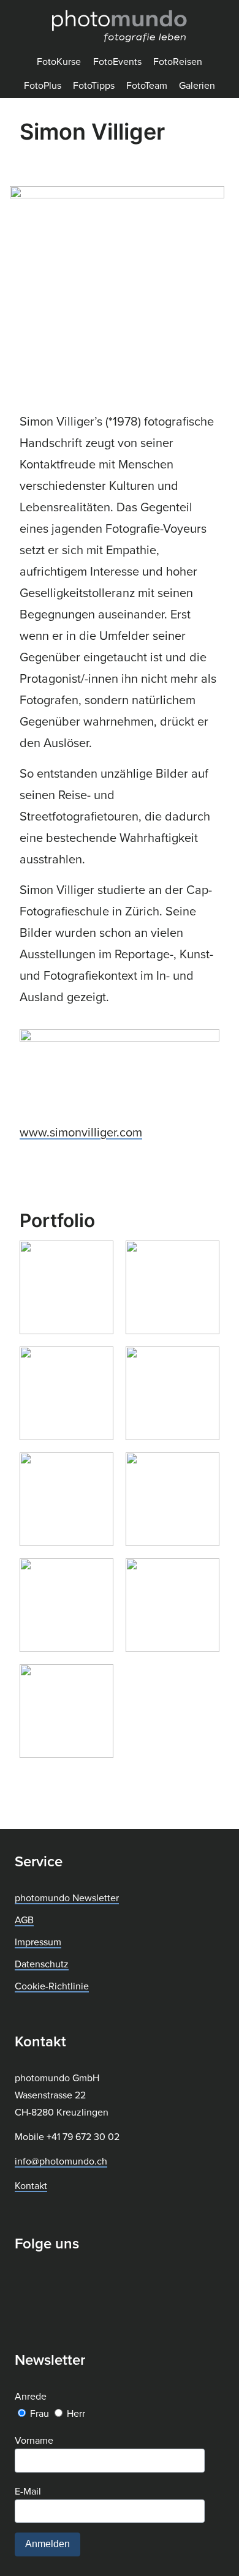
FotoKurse (59, 61)
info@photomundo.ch (61, 2161)
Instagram (56, 2281)
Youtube (86, 2281)
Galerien (197, 85)
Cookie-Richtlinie (52, 1986)
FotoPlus (43, 85)
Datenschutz (42, 1964)
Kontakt (31, 2185)
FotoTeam (147, 85)
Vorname (34, 2440)
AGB (24, 1920)
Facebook (25, 2281)
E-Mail (28, 2491)
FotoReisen (178, 61)
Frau (40, 2413)
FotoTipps (94, 85)
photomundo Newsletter (67, 1898)
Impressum (38, 1942)
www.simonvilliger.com (81, 1132)
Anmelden (47, 2544)
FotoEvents (117, 61)
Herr (76, 2413)
